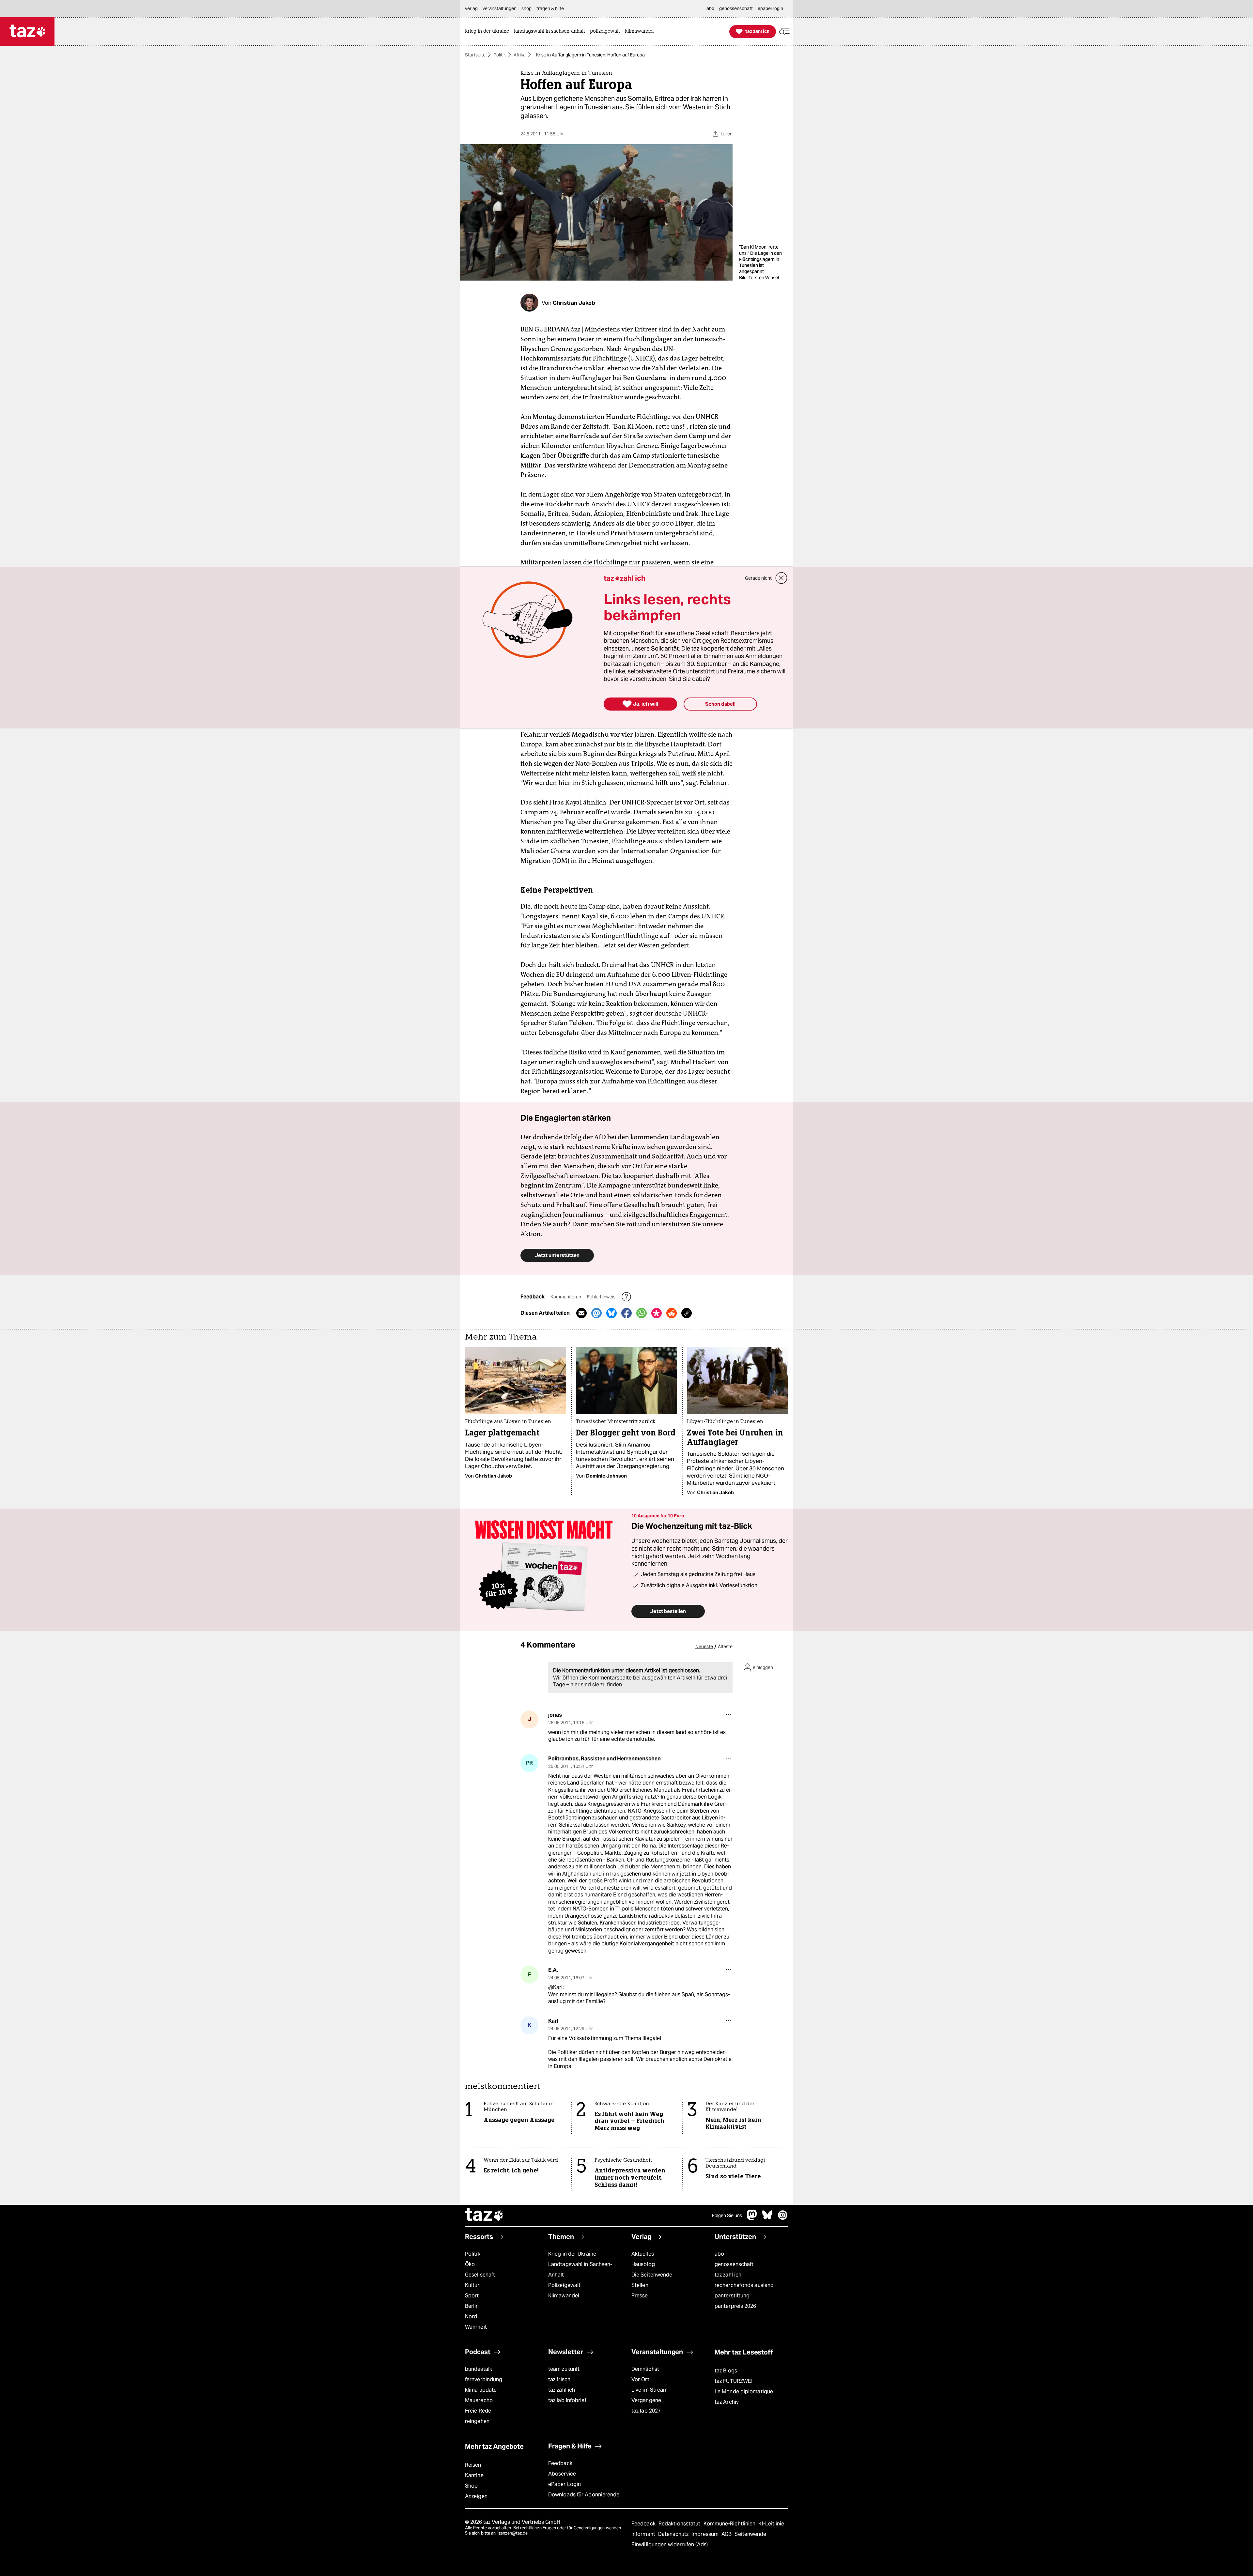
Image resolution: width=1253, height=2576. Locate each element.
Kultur (472, 2285)
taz (485, 2216)
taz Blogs (726, 2371)
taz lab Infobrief (567, 2400)
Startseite (475, 55)
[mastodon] (752, 2218)
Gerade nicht (758, 578)
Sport (472, 2296)
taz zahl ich (728, 2275)
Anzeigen (476, 2496)
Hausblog (643, 2264)
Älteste (725, 1647)
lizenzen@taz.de (512, 2533)
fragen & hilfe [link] (550, 8)
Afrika (520, 55)
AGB (727, 2534)
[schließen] (781, 578)
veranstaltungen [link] (500, 8)
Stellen (640, 2285)
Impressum (706, 2534)
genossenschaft (734, 2264)
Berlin (472, 2306)
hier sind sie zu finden (596, 1685)
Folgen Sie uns (727, 2216)
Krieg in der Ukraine (572, 2254)
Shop (471, 2486)
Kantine (474, 2475)
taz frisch (559, 2379)
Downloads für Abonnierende (584, 2495)
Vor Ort (640, 2379)
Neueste (704, 1647)
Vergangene (646, 2400)
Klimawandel (564, 2296)
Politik (500, 55)
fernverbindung (484, 2379)
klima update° (482, 2390)
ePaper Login (565, 2484)
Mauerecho (479, 2400)
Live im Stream (650, 2390)
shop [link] (526, 8)
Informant (644, 2534)
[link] (489, 31)
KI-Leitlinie (771, 2524)
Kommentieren (566, 1297)
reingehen (477, 2421)
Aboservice (562, 2474)
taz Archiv (727, 2402)
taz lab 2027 (646, 2411)
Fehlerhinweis (602, 1297)
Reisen (473, 2465)
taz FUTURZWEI (734, 2381)
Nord (471, 2316)
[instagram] (783, 2218)
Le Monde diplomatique (744, 2392)
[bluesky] (767, 2218)
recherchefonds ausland (744, 2285)
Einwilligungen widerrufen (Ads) (670, 2545)
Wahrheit (476, 2327)
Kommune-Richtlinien (730, 2524)
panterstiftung (732, 2296)
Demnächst (645, 2369)
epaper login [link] (770, 8)
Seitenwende (750, 2534)
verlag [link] (471, 8)
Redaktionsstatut (680, 2524)
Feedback (560, 2463)
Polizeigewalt (564, 2285)
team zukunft (564, 2369)
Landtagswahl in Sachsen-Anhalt (580, 2269)
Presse (640, 2296)
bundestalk (479, 2369)
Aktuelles (643, 2254)
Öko (470, 2264)
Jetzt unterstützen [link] (557, 1255)
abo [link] (710, 8)
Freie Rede (478, 2411)
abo (719, 2254)
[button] (784, 31)
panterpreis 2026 (735, 2306)
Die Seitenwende (652, 2275)
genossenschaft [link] (736, 8)
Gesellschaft (480, 2275)
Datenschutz (674, 2534)
